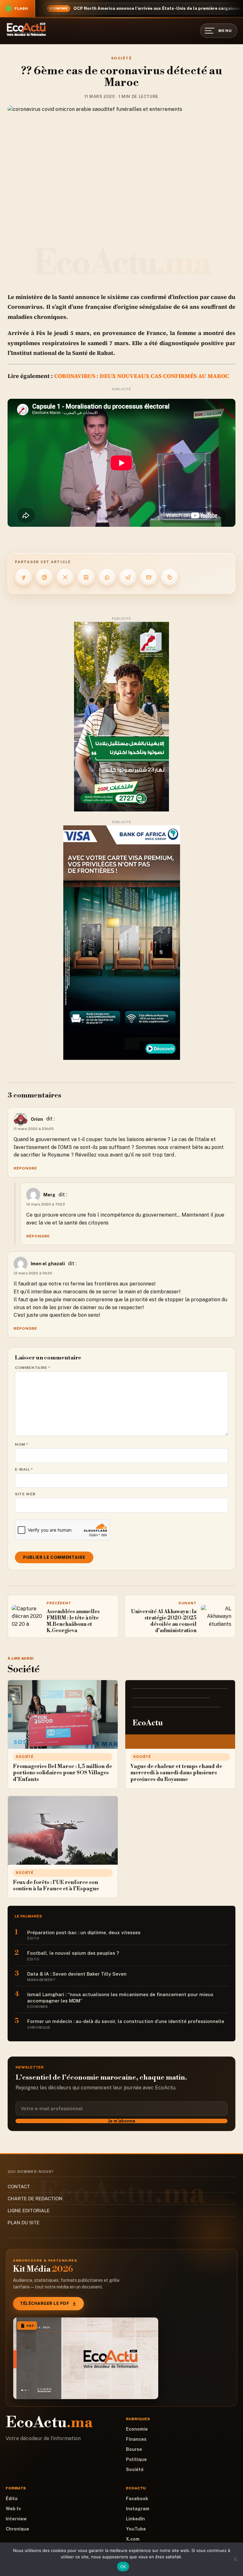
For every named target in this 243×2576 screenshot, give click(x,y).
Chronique (17, 2529)
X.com (133, 2539)
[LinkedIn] (86, 577)
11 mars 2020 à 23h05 (34, 1129)
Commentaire (33, 1368)
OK (123, 2567)
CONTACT (19, 2187)
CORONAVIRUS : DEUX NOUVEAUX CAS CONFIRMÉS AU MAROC (141, 376)
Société (121, 58)
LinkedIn (135, 2519)
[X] (65, 577)
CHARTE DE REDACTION (35, 2199)
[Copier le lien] (170, 577)
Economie (137, 2429)
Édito (12, 2499)
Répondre (25, 1168)
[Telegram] (128, 577)
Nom (22, 1444)
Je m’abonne (122, 2121)
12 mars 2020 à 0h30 (33, 1273)
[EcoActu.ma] (26, 29)
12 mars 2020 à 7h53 (46, 1204)
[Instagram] (44, 577)
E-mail (24, 1469)
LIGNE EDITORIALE (29, 2211)
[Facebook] (23, 577)
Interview (16, 2519)
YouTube (136, 2529)
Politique (136, 2459)
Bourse (134, 2449)
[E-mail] (149, 577)
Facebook (137, 2499)
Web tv (13, 2509)
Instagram (138, 2509)
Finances (136, 2439)
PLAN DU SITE (24, 2223)
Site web (25, 1494)
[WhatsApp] (107, 577)
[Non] (235, 2559)
